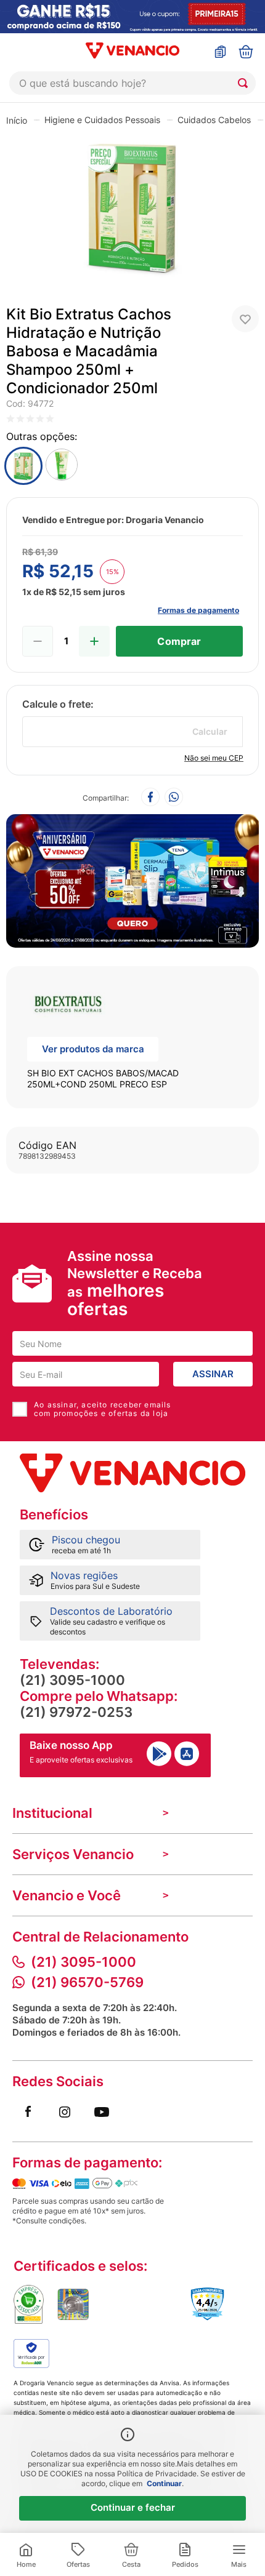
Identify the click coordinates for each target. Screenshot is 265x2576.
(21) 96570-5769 (87, 1982)
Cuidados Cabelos (214, 120)
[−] (38, 641)
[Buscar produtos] (245, 83)
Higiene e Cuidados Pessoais (102, 120)
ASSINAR (213, 1374)
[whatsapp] (174, 798)
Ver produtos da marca (93, 1049)
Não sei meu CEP (214, 758)
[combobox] (132, 83)
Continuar (164, 2483)
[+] (94, 641)
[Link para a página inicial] (17, 120)
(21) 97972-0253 (76, 1712)
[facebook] (150, 798)
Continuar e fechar (133, 2507)
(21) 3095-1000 (72, 1680)
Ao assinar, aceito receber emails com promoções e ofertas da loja (103, 1409)
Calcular (210, 731)
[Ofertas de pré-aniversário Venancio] (132, 878)
